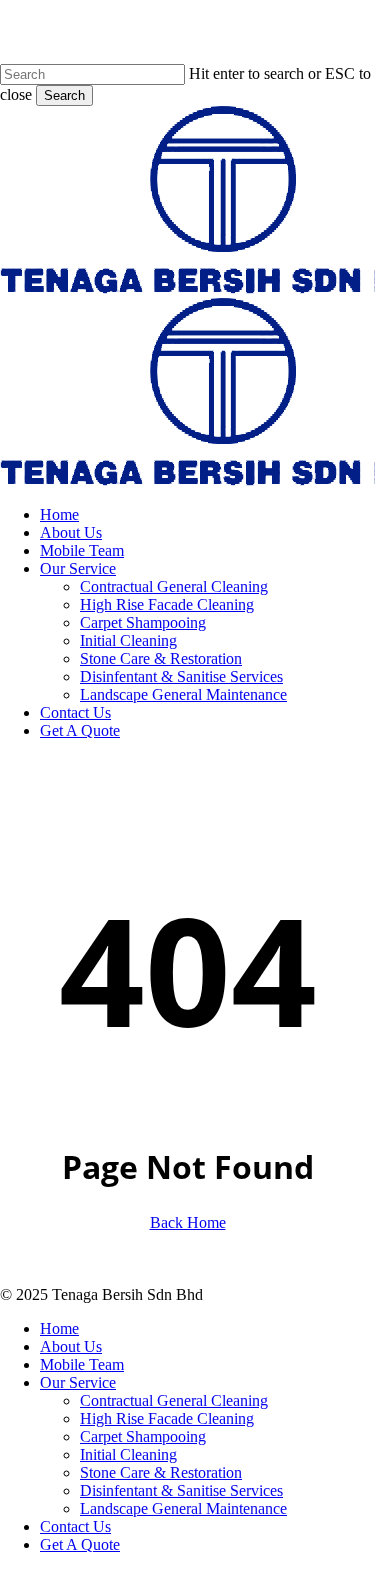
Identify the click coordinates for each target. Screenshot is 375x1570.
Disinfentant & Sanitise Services (181, 1490)
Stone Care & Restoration (161, 1472)
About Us (71, 1346)
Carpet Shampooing (143, 1436)
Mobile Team (82, 1364)
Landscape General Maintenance (183, 1508)
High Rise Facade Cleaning (167, 1418)
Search (64, 95)
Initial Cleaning (128, 1454)
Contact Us (75, 1526)
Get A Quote (80, 1544)
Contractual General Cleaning (174, 1400)
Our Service (78, 1382)
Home (59, 1328)
